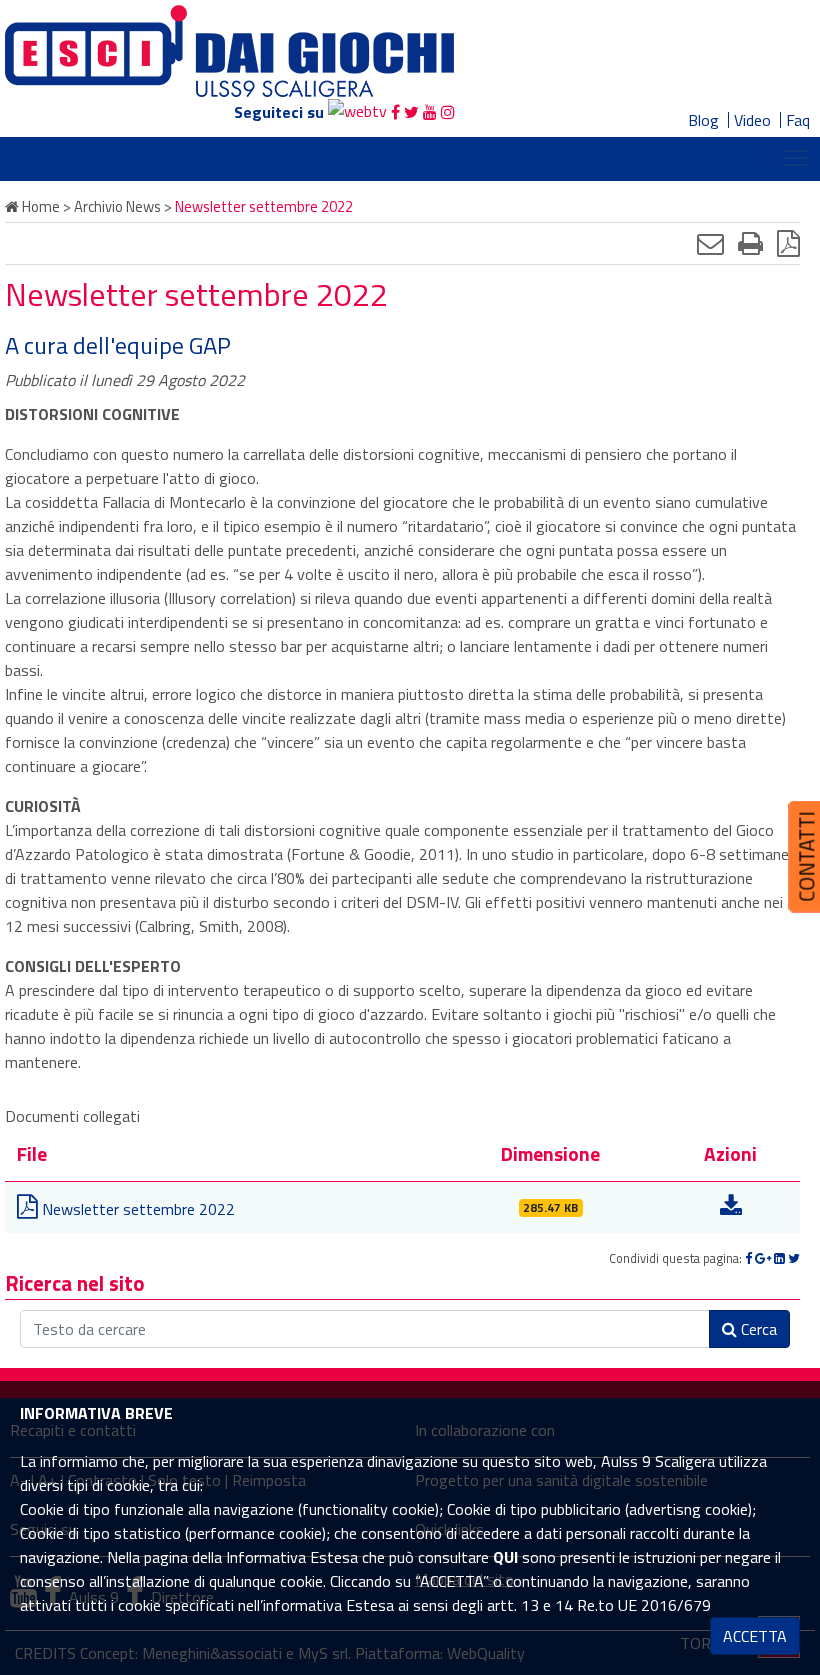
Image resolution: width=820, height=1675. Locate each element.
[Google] (763, 1258)
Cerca (757, 1329)
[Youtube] (430, 112)
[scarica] (731, 1209)
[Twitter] (411, 112)
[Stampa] (750, 243)
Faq (798, 120)
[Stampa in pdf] (788, 243)
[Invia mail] (710, 243)
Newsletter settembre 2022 (136, 1209)
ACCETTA (755, 1636)
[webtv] (357, 112)
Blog (703, 120)
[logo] (229, 49)
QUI (505, 1557)
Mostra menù (795, 156)
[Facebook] (395, 112)
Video (752, 120)
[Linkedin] (779, 1258)
